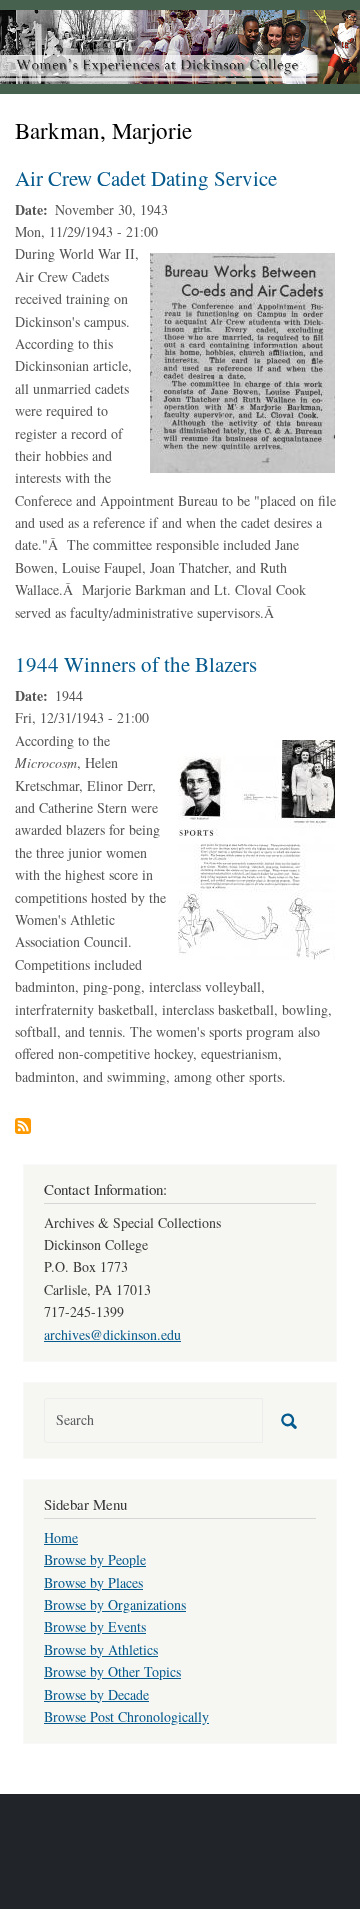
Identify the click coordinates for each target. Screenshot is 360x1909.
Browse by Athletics (101, 1649)
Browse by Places (93, 1582)
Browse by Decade (96, 1694)
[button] (242, 361)
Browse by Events (95, 1626)
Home (61, 1537)
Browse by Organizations (115, 1604)
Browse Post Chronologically (126, 1716)
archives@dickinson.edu (112, 1334)
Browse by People (95, 1559)
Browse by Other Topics (112, 1671)
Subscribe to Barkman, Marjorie (23, 1126)
